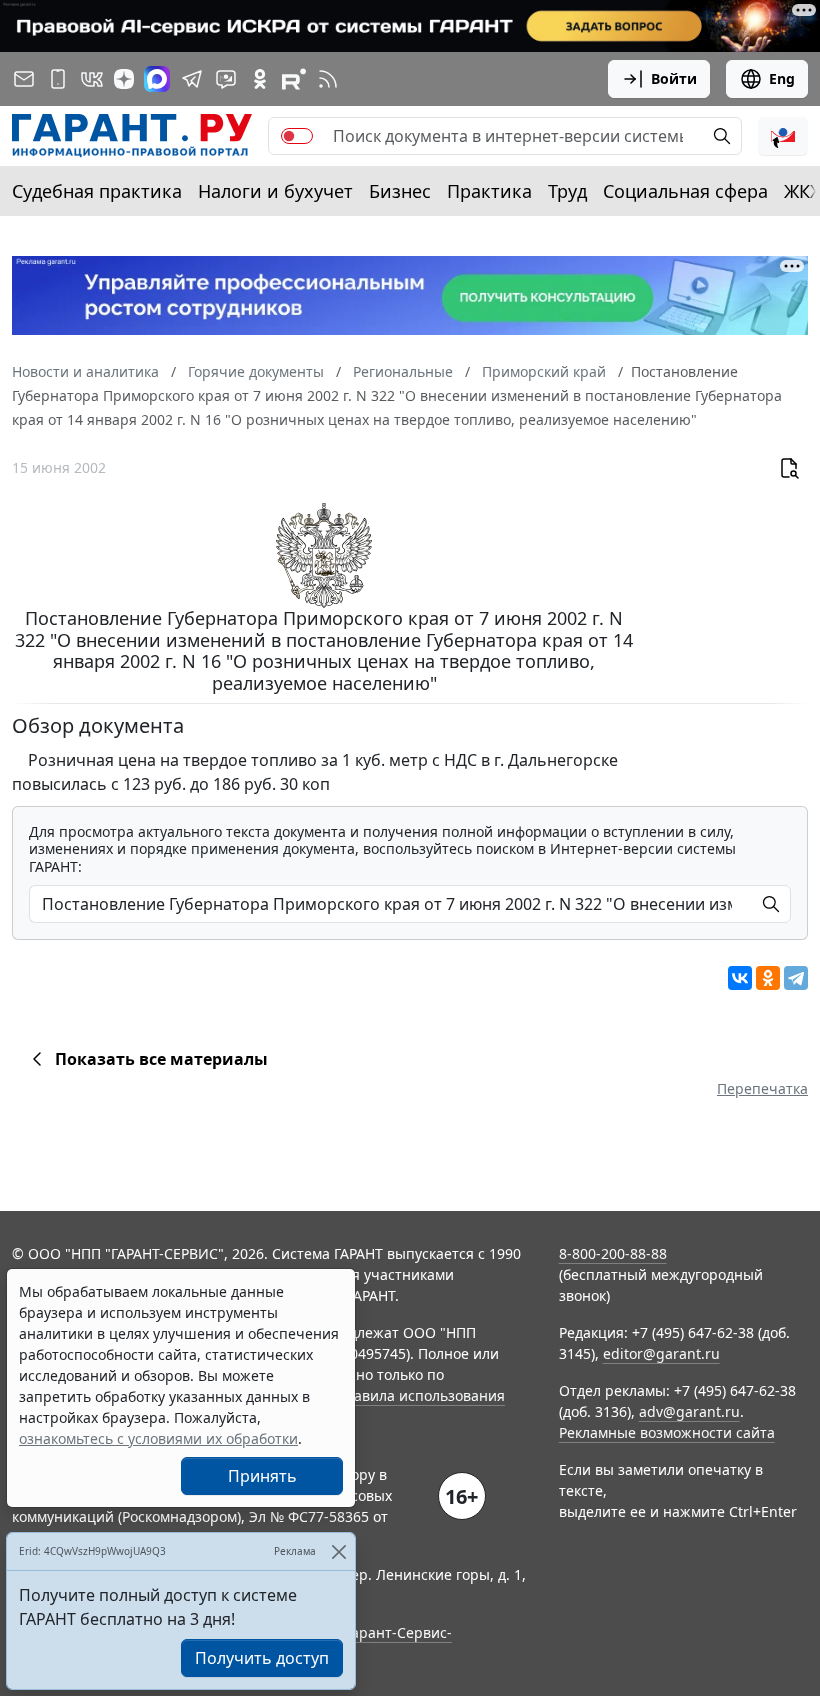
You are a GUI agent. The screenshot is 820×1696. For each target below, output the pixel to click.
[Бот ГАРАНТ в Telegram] (226, 79)
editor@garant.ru (661, 1353)
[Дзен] (124, 79)
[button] (783, 136)
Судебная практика (97, 191)
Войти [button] (674, 78)
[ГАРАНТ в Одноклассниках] (260, 79)
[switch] (297, 136)
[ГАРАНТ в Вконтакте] (92, 79)
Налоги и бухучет (275, 191)
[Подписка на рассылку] (24, 79)
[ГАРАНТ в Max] (157, 79)
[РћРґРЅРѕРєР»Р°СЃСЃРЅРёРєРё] (768, 978)
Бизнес (400, 191)
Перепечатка (762, 1088)
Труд (567, 191)
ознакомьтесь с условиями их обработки (158, 1438)
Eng (782, 78)
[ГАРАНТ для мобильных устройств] (58, 79)
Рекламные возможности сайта (667, 1432)
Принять (262, 1476)
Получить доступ (262, 1658)
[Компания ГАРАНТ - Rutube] (294, 79)
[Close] (338, 1551)
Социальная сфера (685, 191)
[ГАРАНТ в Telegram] (192, 79)
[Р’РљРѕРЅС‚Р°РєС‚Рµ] (740, 978)
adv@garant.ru (689, 1411)
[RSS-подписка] (328, 79)
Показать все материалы (161, 1059)
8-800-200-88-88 (613, 1253)
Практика (489, 191)
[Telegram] (796, 978)
